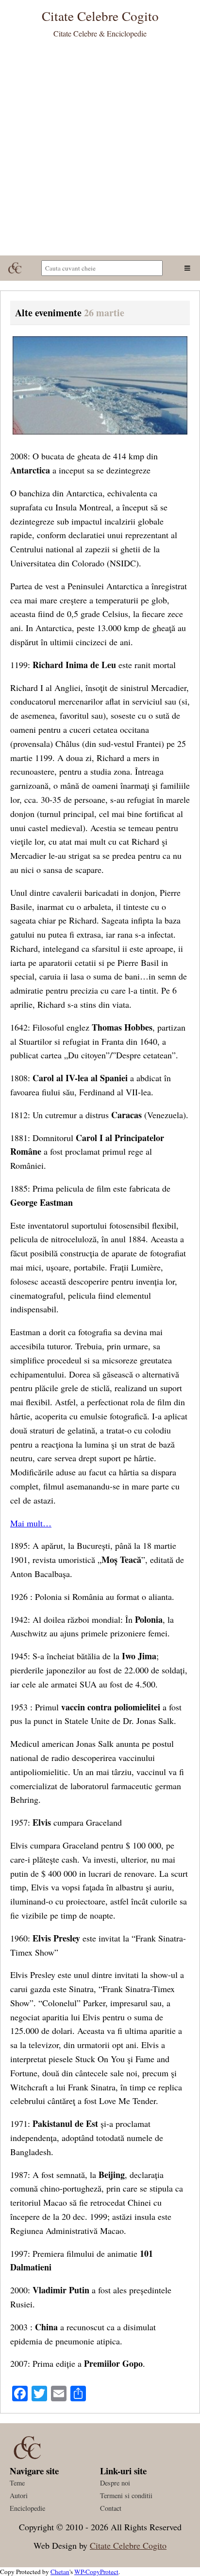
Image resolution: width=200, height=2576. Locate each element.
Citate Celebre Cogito (128, 2545)
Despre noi (115, 2483)
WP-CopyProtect (96, 2572)
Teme (17, 2483)
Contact (111, 2508)
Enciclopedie (27, 2508)
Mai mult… (31, 1523)
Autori (19, 2495)
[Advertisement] (100, 150)
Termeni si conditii (126, 2495)
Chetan (60, 2572)
